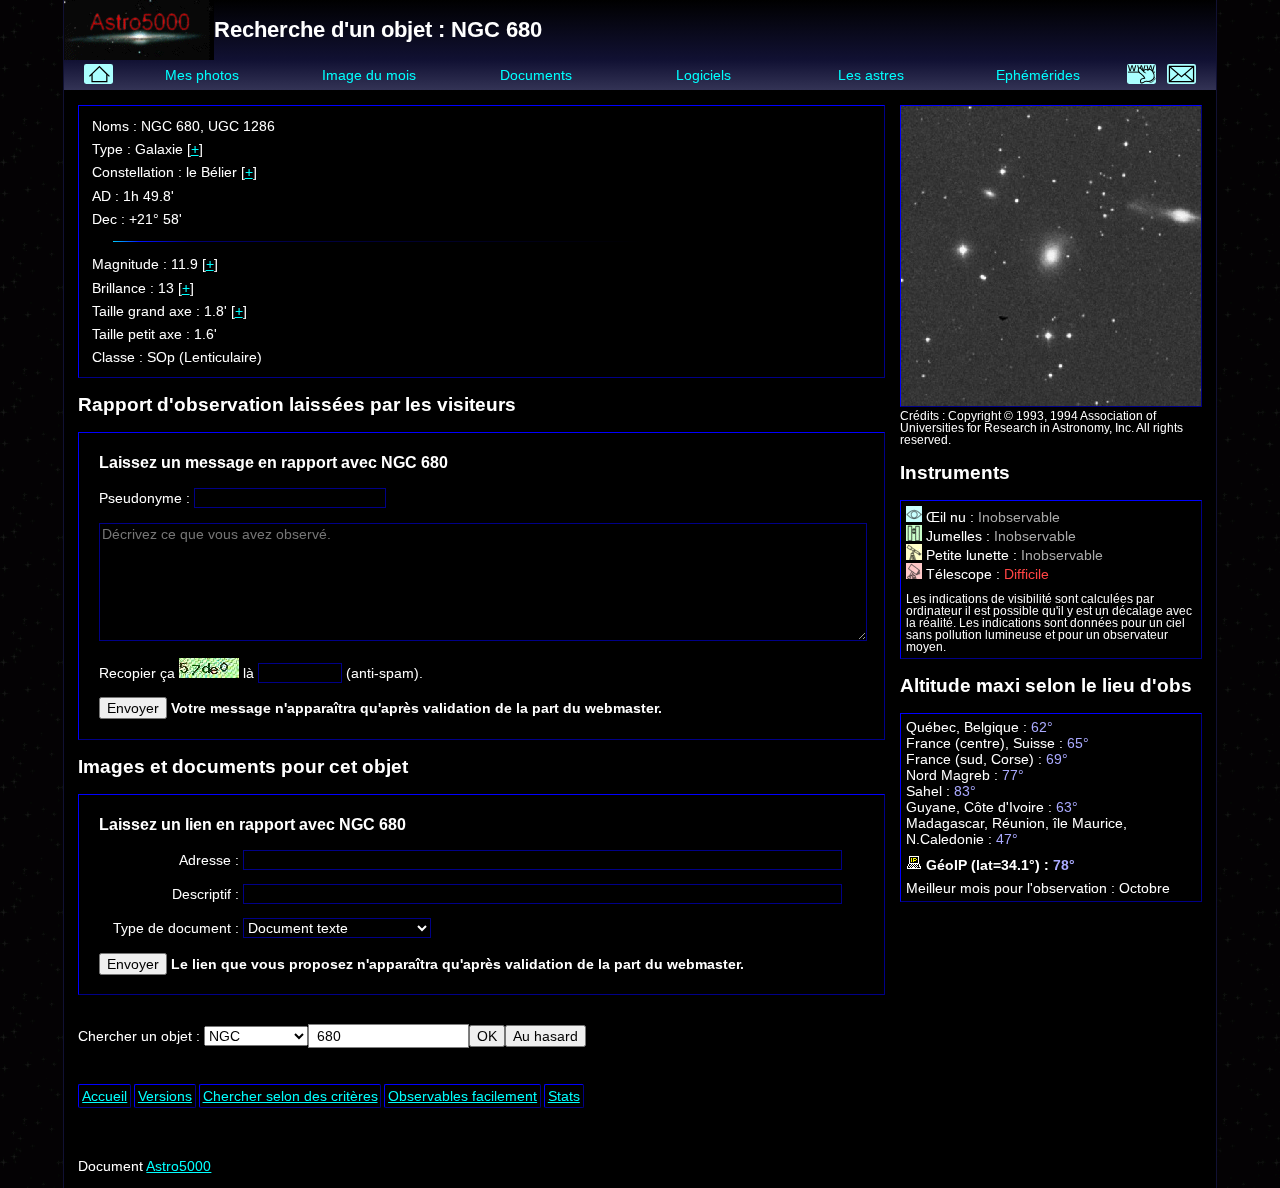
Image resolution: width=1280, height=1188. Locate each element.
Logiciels (703, 75)
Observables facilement (462, 1096)
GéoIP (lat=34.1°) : (987, 865)
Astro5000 (178, 1166)
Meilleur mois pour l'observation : (1012, 888)
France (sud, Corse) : (976, 759)
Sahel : (930, 791)
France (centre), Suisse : (986, 743)
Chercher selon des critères (290, 1096)
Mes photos (202, 75)
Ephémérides (1038, 75)
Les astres (871, 75)
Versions (165, 1096)
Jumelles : (958, 536)
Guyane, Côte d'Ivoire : (981, 807)
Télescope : (963, 574)
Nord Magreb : (954, 775)
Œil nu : (950, 517)
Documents (536, 75)
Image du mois (369, 75)
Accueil (104, 1096)
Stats (564, 1096)
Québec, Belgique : (968, 727)
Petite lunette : (971, 555)
